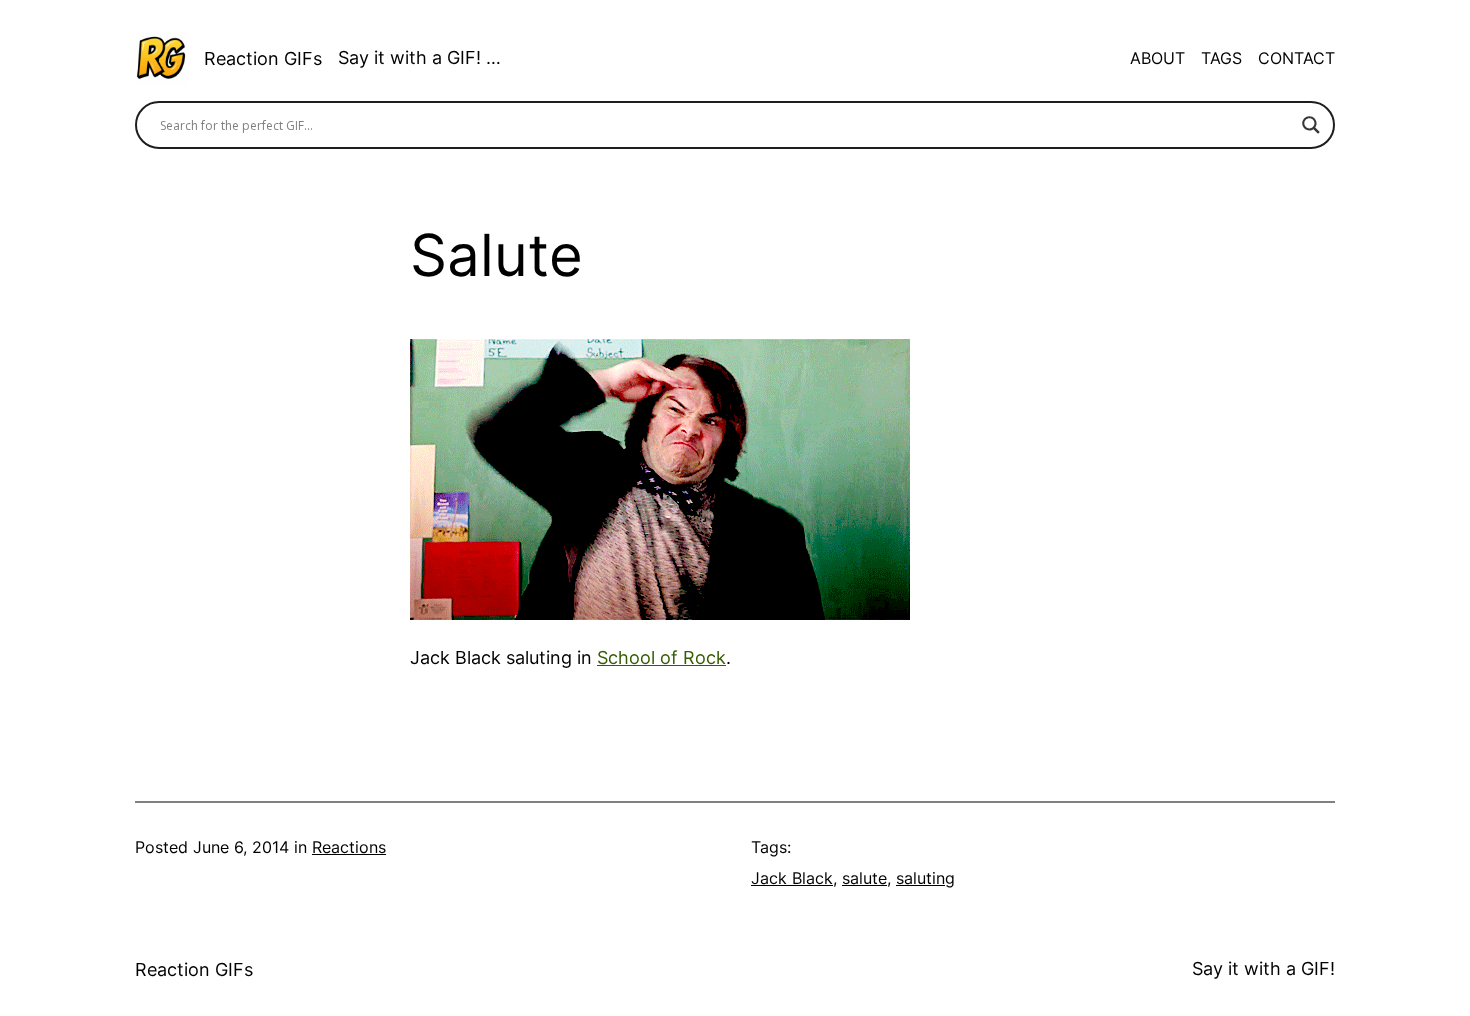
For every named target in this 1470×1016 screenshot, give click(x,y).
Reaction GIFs (263, 58)
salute (864, 878)
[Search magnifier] (1311, 125)
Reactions (349, 847)
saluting (925, 878)
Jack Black (792, 878)
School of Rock (661, 657)
